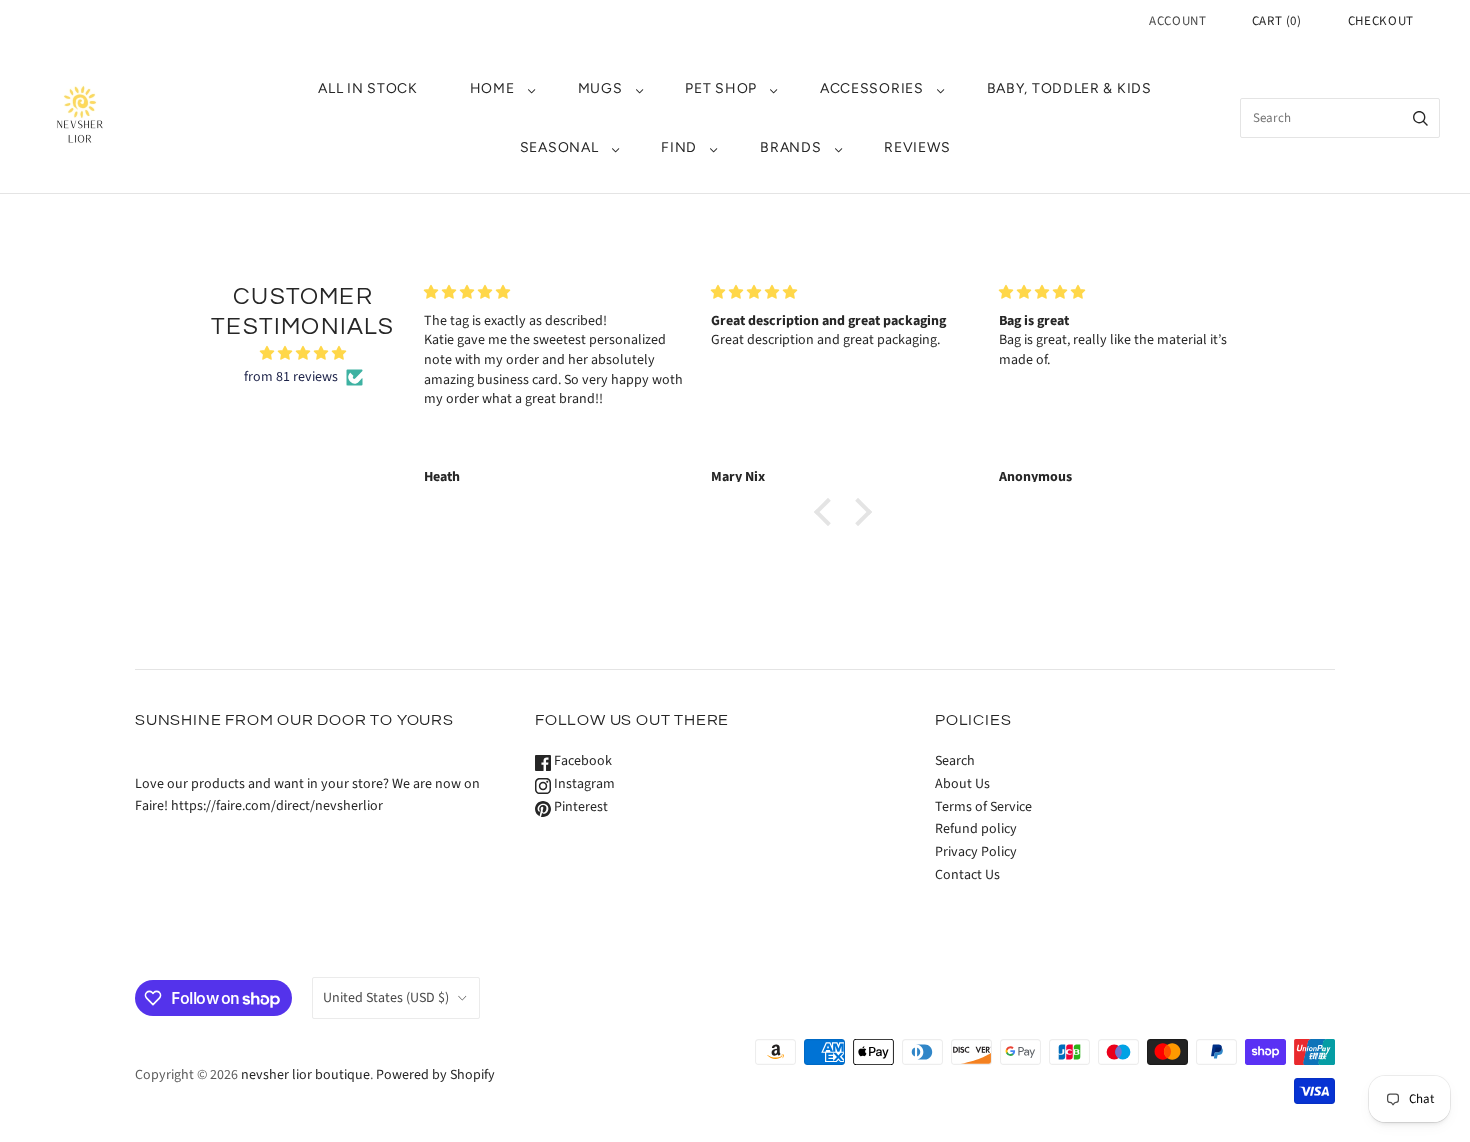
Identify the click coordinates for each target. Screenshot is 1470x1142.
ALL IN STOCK (367, 88)
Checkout (1381, 21)
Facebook (581, 761)
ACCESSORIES (872, 88)
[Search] (1420, 118)
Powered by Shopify (435, 1075)
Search (955, 761)
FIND (679, 147)
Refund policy (976, 829)
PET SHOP (721, 88)
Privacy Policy (976, 852)
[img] (303, 354)
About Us (962, 784)
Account (1178, 21)
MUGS (600, 88)
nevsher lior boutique (305, 1075)
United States (386, 998)
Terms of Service (983, 807)
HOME (492, 88)
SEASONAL (559, 147)
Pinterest (579, 807)
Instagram (583, 784)
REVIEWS (917, 147)
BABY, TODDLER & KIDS (1069, 88)
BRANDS (790, 147)
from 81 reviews (291, 377)
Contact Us (967, 875)
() (1277, 21)
